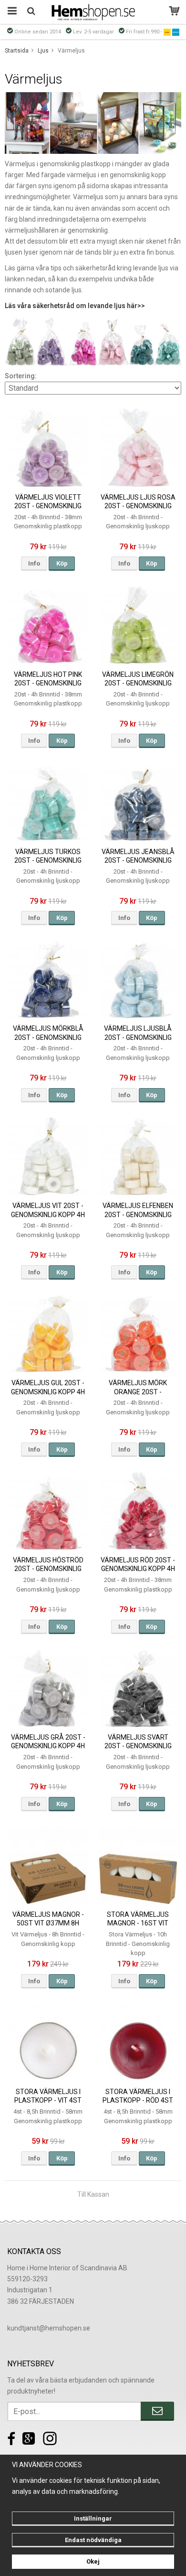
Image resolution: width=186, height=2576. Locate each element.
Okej (93, 2561)
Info (34, 563)
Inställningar (93, 2518)
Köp (62, 563)
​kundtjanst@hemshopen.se (49, 2328)
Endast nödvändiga (93, 2540)
